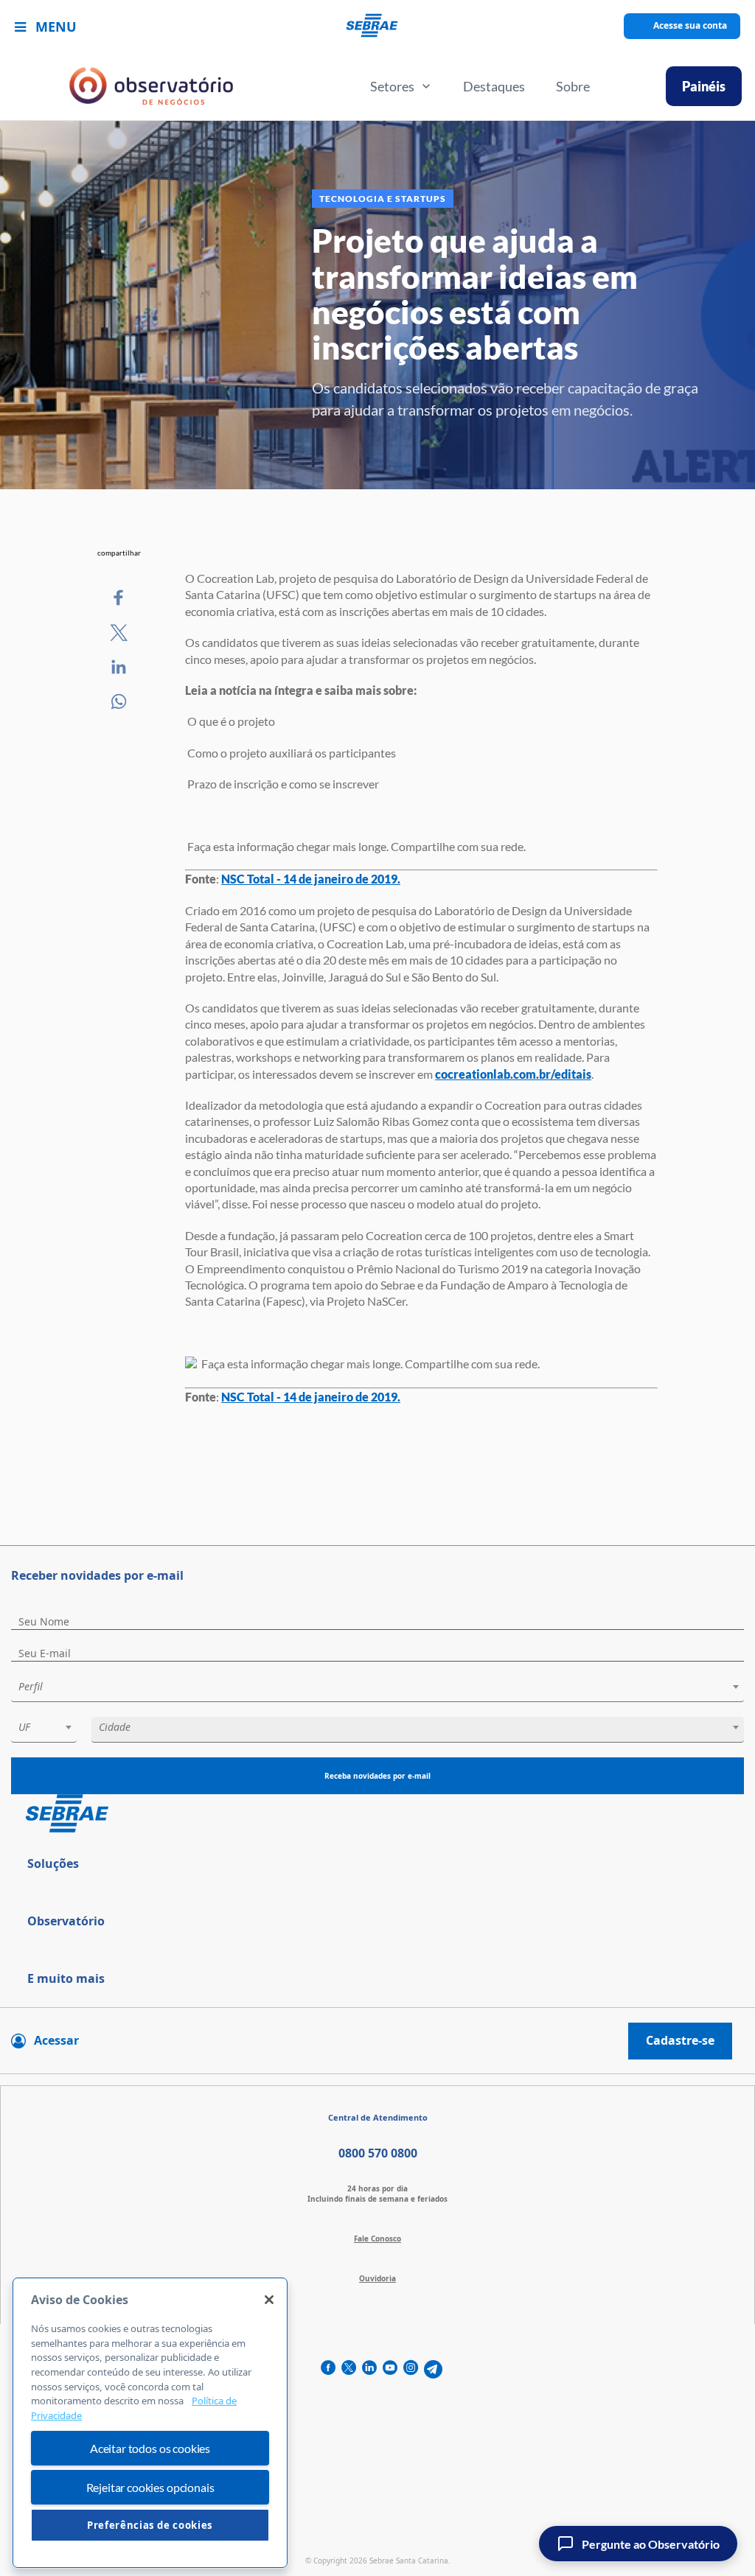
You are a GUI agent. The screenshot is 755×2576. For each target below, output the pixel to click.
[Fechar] (269, 2300)
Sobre (573, 86)
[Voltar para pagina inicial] (377, 1814)
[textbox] (385, 1687)
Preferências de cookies (150, 2525)
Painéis (704, 86)
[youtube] (390, 2369)
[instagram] (411, 2369)
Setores (392, 86)
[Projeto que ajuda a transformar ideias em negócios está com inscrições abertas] (119, 598)
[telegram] (433, 2369)
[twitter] (349, 2369)
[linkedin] (369, 2369)
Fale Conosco (377, 2239)
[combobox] (377, 1689)
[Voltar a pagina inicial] (378, 26)
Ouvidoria (377, 2278)
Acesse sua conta (690, 25)
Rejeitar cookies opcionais (150, 2487)
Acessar (56, 2040)
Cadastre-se (680, 2040)
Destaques (494, 86)
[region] (150, 2423)
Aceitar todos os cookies (150, 2448)
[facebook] (328, 2369)
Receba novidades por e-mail (377, 1776)
